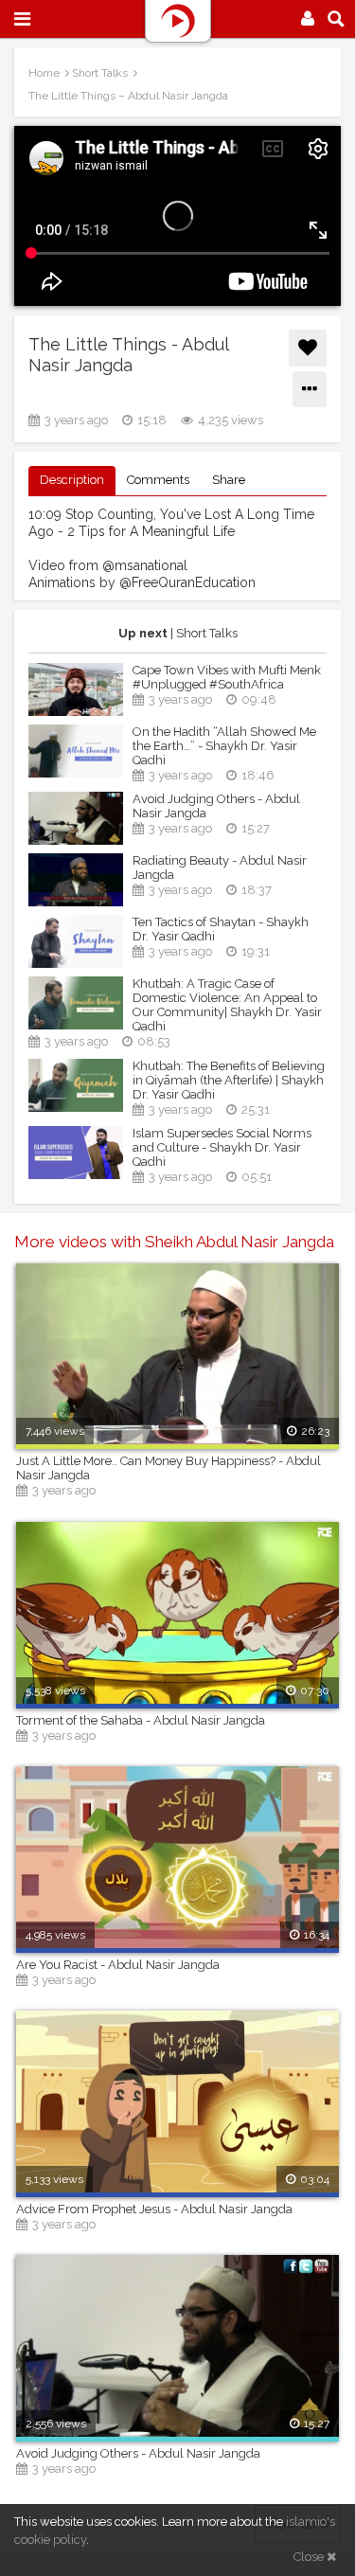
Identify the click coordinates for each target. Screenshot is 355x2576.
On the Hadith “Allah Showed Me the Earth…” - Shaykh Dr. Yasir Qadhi (224, 746)
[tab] (72, 481)
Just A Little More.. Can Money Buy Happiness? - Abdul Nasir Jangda (169, 1468)
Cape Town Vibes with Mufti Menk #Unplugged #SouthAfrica (227, 677)
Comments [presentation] (158, 480)
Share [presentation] (229, 480)
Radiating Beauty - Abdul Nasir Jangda (220, 868)
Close (310, 2557)
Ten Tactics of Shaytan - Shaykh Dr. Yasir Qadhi (221, 929)
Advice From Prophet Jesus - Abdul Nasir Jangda (154, 2209)
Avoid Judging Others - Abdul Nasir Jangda (216, 806)
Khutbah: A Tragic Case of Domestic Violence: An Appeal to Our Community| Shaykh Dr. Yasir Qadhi (227, 1005)
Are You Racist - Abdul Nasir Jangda (118, 1965)
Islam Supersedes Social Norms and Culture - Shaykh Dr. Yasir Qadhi (222, 1147)
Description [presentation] (72, 480)
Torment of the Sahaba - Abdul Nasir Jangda (141, 1720)
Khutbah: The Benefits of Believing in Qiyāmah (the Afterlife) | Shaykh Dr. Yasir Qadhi (229, 1080)
